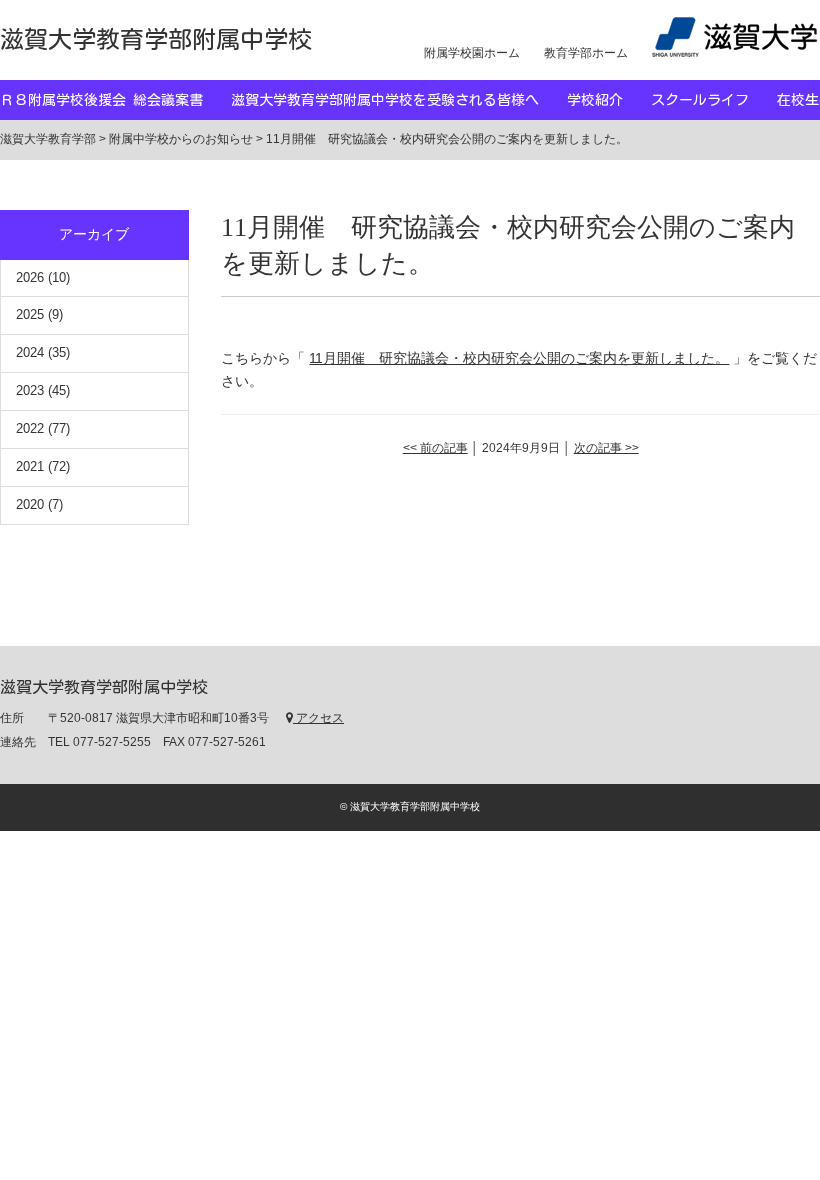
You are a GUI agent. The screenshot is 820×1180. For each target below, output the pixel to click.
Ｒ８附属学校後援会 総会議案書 (115, 100)
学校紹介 (609, 100)
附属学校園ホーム (472, 53)
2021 (30, 466)
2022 (30, 428)
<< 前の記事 (435, 448)
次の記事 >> (606, 448)
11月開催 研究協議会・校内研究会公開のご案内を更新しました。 (519, 358)
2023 (30, 390)
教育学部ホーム (586, 53)
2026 (30, 277)
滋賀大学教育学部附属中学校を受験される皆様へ (399, 100)
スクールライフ (714, 100)
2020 (30, 504)
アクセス (318, 718)
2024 (30, 352)
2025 (30, 314)
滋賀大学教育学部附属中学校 (156, 39)
